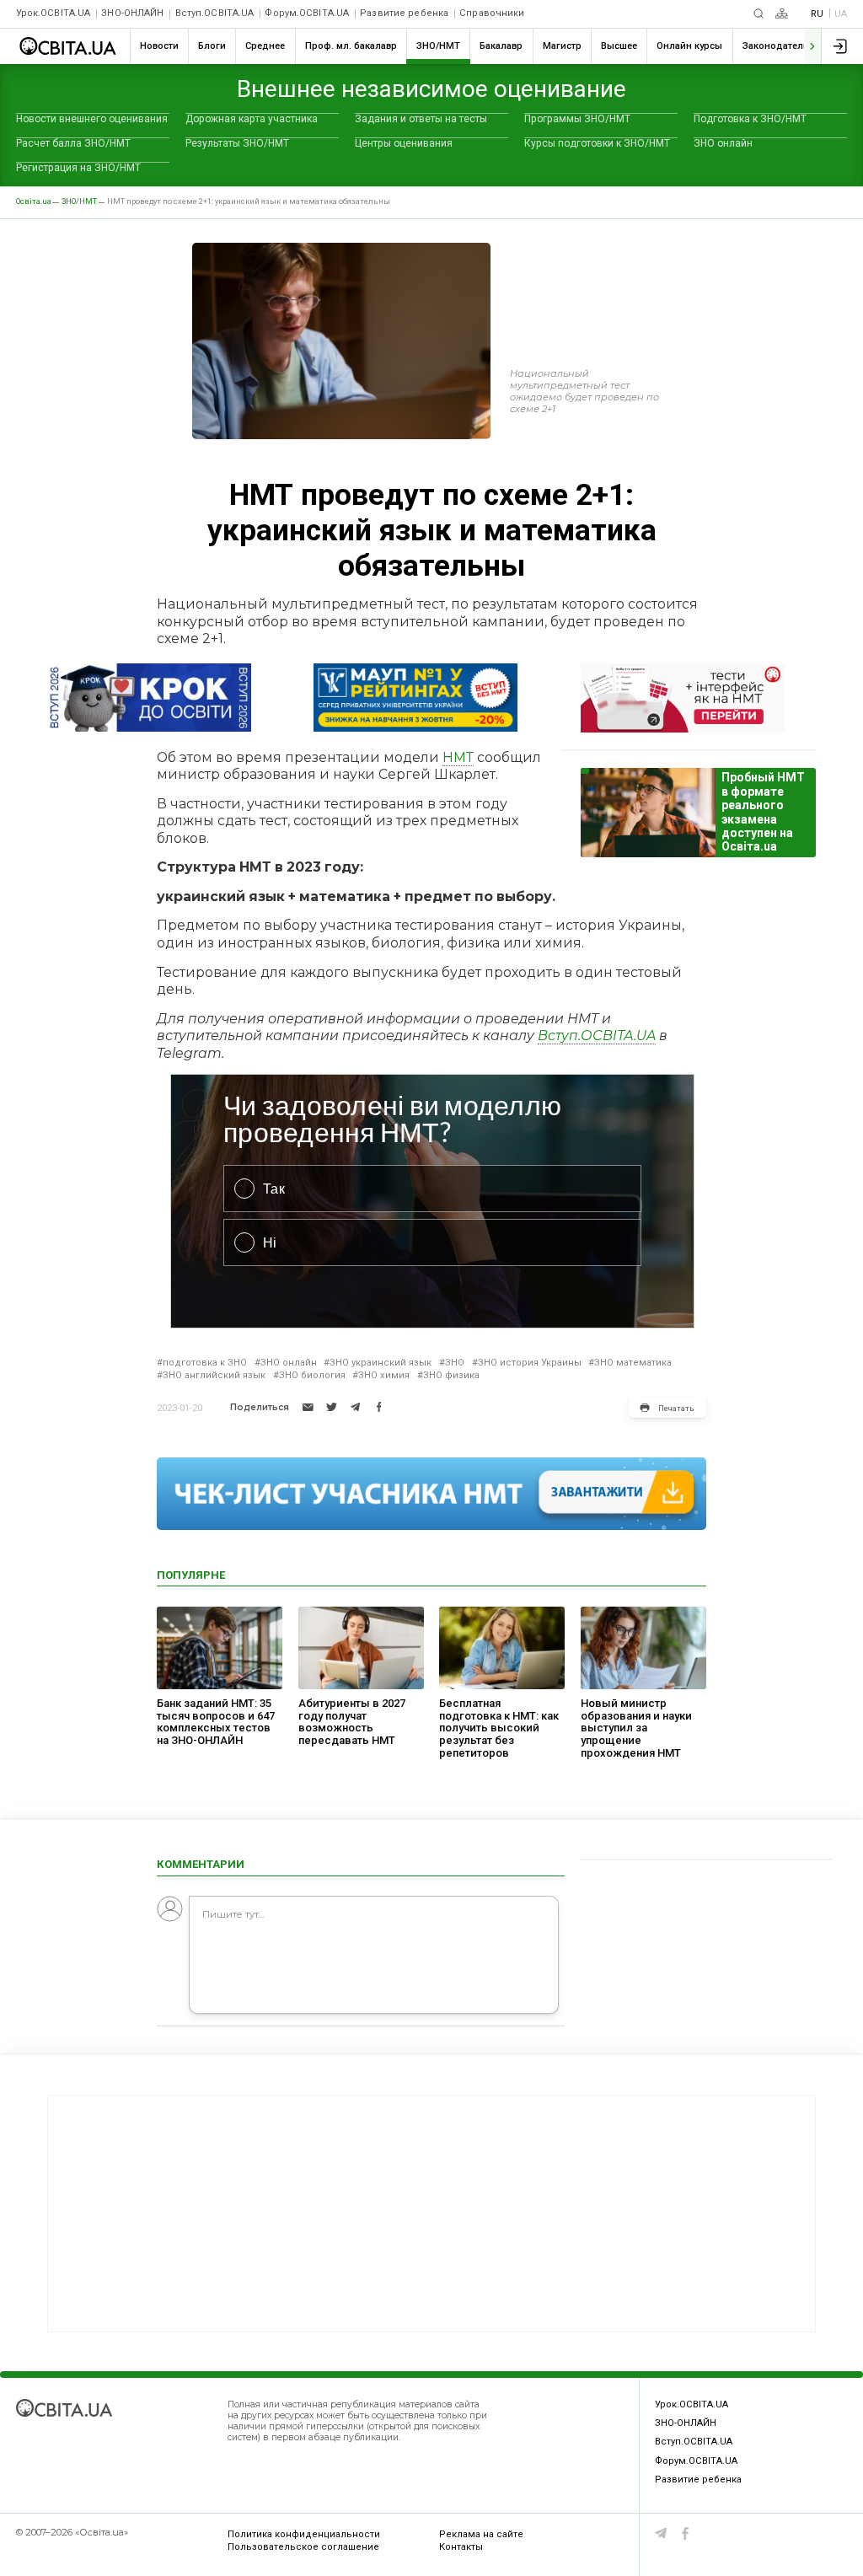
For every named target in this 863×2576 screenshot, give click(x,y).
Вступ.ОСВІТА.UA (215, 13)
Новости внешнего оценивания (92, 119)
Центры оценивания (404, 143)
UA (841, 14)
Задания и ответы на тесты (421, 119)
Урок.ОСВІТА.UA (54, 13)
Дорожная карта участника (252, 119)
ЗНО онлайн (723, 143)
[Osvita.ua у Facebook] (686, 2533)
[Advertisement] (431, 2214)
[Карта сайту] (782, 13)
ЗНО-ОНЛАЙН (132, 13)
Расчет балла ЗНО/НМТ (73, 143)
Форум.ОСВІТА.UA (307, 13)
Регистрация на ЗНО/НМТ (78, 168)
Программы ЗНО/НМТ (577, 119)
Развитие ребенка (404, 13)
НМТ (458, 757)
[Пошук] (758, 13)
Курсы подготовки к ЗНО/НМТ (597, 143)
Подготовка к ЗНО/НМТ (750, 119)
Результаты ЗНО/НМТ (237, 143)
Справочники (492, 13)
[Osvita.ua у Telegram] (661, 2533)
